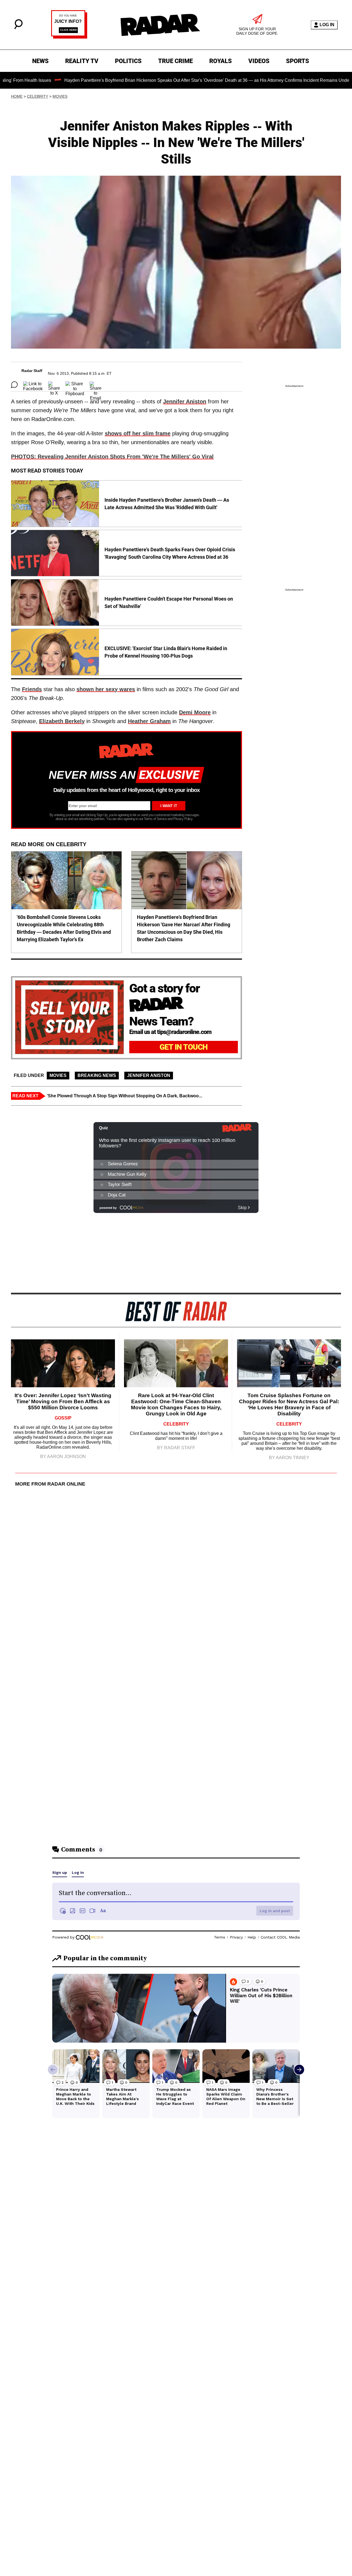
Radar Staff (32, 371)
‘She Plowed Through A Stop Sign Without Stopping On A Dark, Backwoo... (124, 1096)
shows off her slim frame (138, 433)
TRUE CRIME (175, 61)
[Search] (18, 28)
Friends (32, 689)
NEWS (40, 61)
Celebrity (38, 96)
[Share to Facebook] (33, 385)
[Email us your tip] (69, 37)
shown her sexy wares (106, 689)
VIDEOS (259, 61)
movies (60, 96)
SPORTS (298, 61)
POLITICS (128, 61)
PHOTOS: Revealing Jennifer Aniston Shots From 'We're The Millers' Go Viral (112, 457)
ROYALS (221, 61)
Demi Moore (195, 712)
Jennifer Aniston (185, 401)
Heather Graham (149, 721)
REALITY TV (82, 61)
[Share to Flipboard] (75, 385)
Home (17, 96)
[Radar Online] (160, 25)
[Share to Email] (96, 385)
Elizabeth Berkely (62, 721)
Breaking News (97, 1075)
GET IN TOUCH (184, 1047)
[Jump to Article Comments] (14, 385)
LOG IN (327, 25)
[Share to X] (54, 385)
